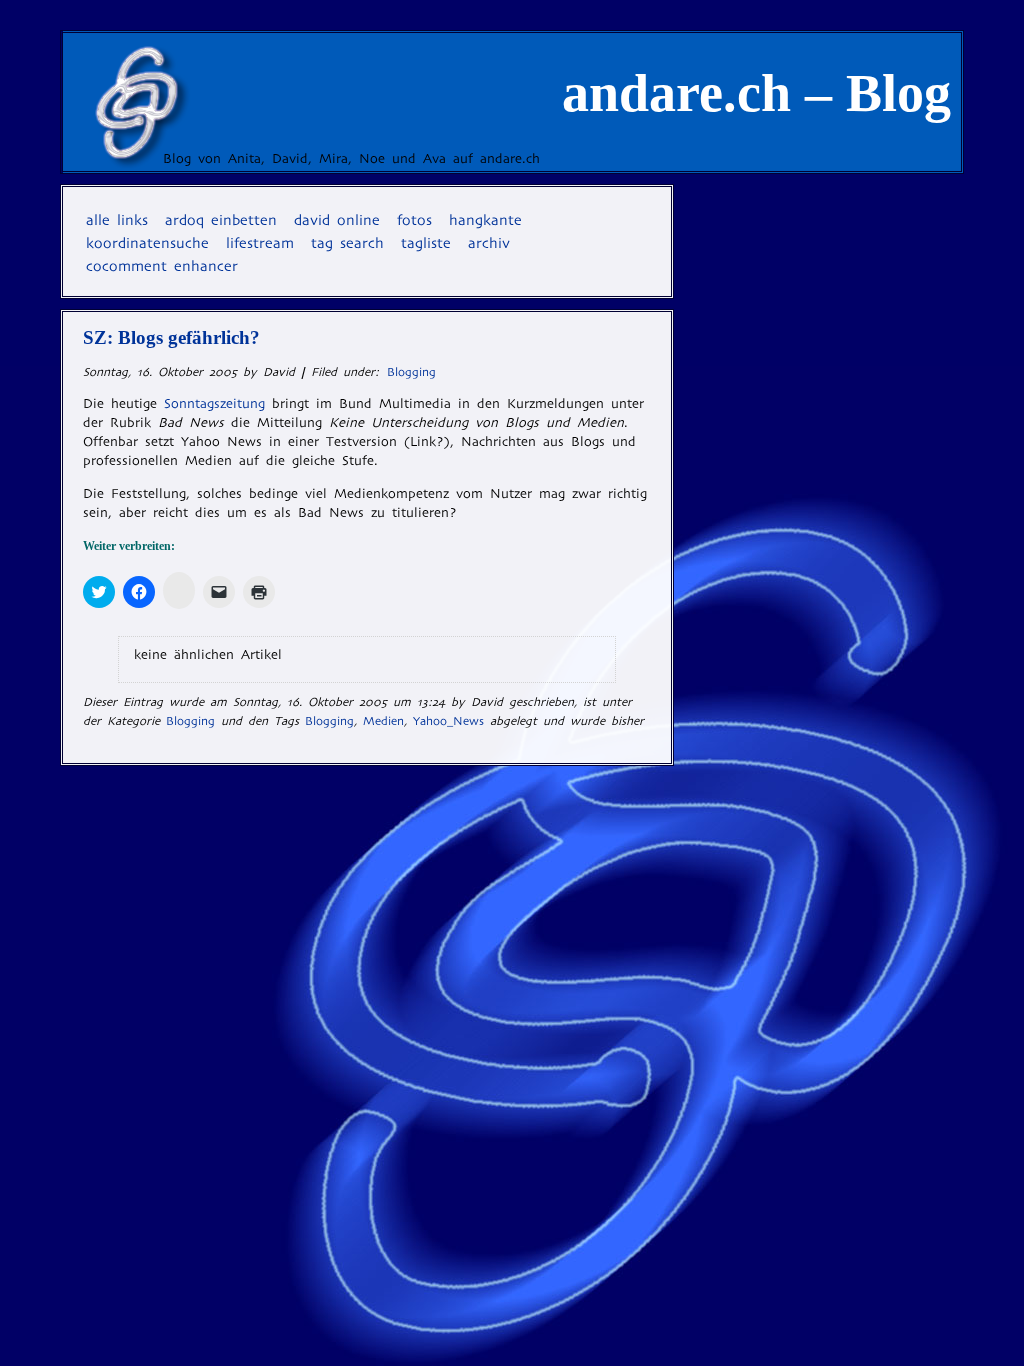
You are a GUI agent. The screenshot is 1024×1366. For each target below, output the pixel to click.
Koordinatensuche (147, 243)
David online (337, 220)
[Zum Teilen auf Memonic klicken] (179, 590)
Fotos (414, 220)
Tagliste (426, 243)
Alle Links (117, 220)
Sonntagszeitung (214, 403)
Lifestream (260, 243)
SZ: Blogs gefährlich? (171, 337)
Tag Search (347, 243)
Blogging (411, 372)
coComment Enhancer (162, 266)
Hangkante (485, 220)
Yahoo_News (448, 721)
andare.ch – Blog (756, 93)
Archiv (489, 243)
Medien (383, 721)
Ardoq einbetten (221, 220)
